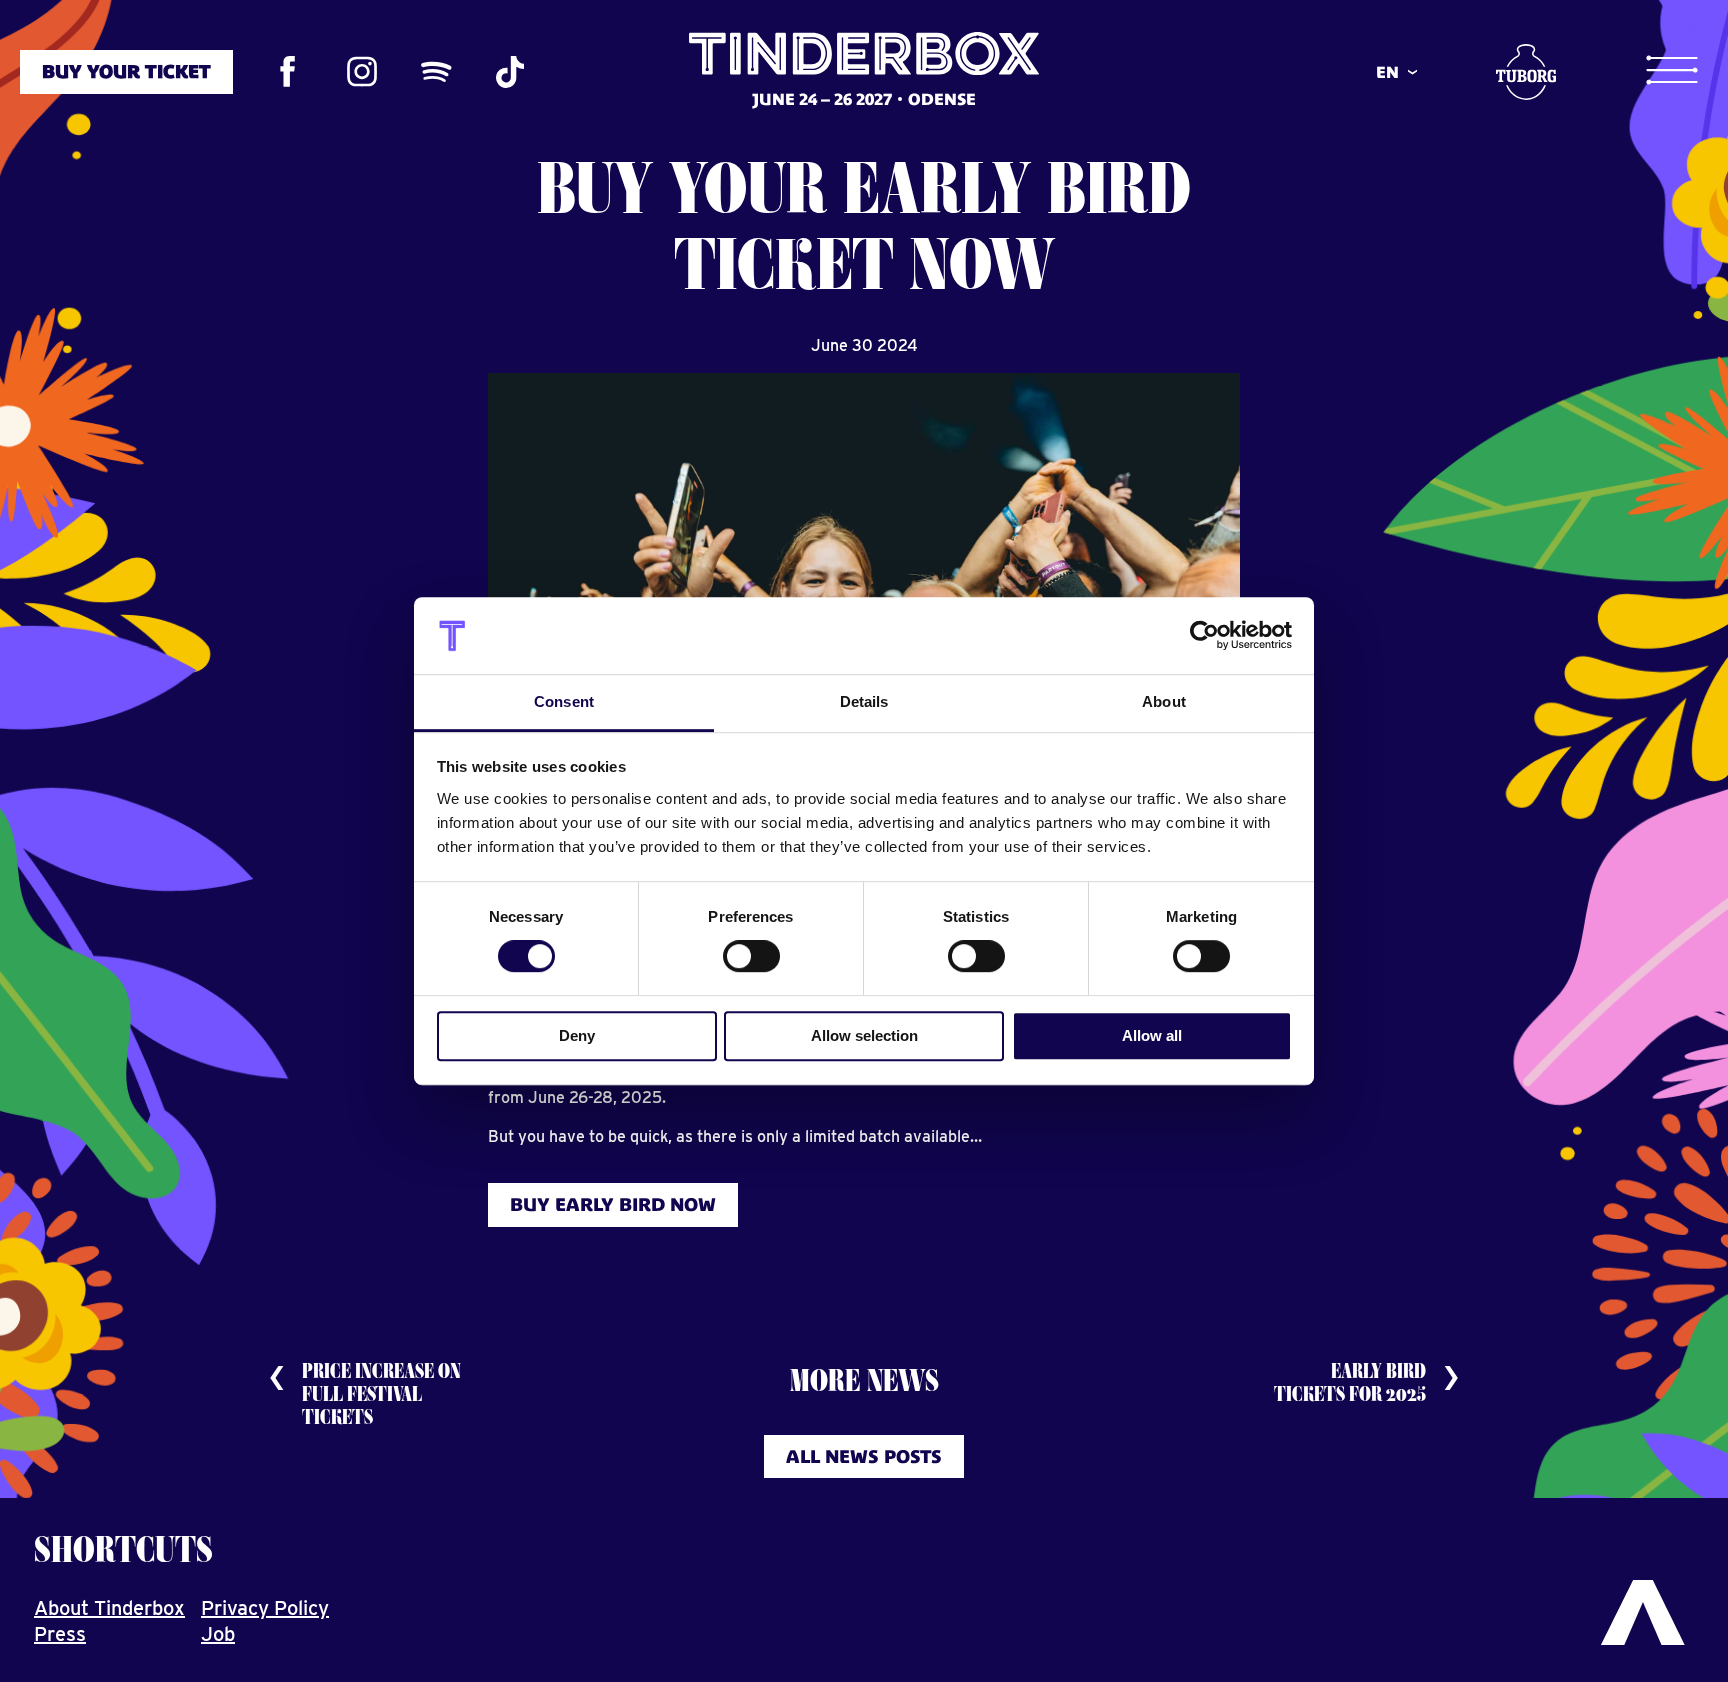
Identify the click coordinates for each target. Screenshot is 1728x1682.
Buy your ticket (126, 71)
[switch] (751, 956)
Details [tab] (864, 701)
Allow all (1152, 1035)
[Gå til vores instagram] (362, 72)
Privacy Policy (265, 1608)
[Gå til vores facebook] (288, 72)
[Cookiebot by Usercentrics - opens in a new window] (1204, 636)
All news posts (864, 1456)
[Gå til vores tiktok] (510, 72)
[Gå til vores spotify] (436, 72)
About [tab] (1164, 701)
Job (218, 1634)
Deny (577, 1035)
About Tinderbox (109, 1608)
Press (60, 1634)
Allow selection (864, 1035)
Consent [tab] (564, 701)
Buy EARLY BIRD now (613, 1204)
